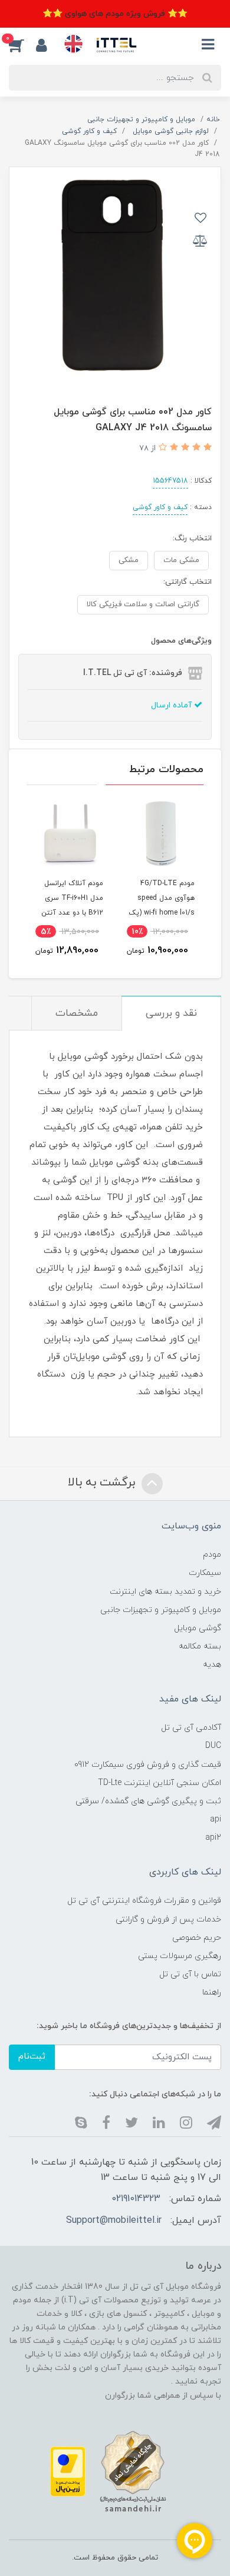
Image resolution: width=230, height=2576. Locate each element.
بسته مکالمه (200, 1646)
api (216, 1819)
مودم (212, 1555)
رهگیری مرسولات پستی (180, 1956)
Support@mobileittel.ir (114, 2221)
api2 (213, 1838)
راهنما (212, 1992)
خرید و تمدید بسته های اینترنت (165, 1592)
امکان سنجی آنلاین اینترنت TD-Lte (160, 1783)
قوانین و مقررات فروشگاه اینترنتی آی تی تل (144, 1901)
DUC (213, 1746)
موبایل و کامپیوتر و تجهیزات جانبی (161, 1610)
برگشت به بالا (103, 1483)
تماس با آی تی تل (190, 1974)
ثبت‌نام (32, 2057)
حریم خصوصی (197, 1938)
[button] (22, 45)
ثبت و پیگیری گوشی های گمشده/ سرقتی (148, 1801)
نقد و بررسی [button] (171, 1013)
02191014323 (136, 2199)
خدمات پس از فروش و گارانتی (168, 1919)
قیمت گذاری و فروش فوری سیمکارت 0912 (148, 1765)
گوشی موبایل (198, 1628)
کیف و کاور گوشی (160, 507)
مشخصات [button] (77, 1013)
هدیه (212, 1665)
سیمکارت (205, 1573)
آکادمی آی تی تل (191, 1728)
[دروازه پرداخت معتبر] (68, 2471)
